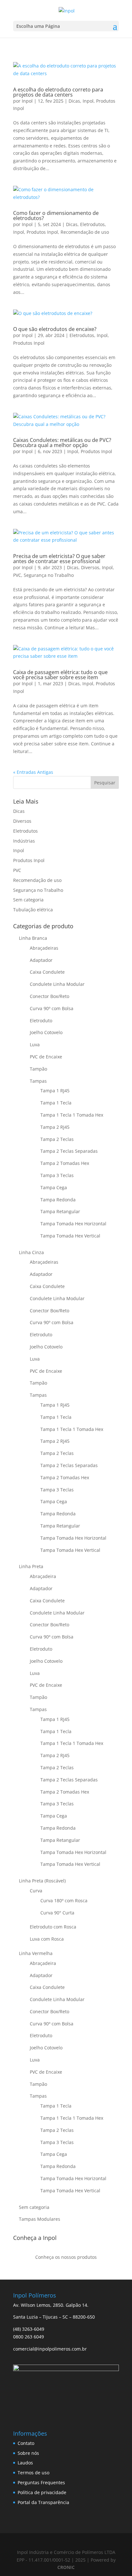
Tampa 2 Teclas (57, 1139)
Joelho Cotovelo (46, 1032)
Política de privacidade (42, 2492)
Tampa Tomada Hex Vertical (70, 1236)
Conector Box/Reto (50, 996)
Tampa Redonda (58, 1200)
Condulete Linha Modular (57, 984)
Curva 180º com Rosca (64, 1901)
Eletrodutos (92, 224)
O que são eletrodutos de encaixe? (55, 329)
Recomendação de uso (85, 232)
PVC (17, 575)
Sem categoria (28, 900)
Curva (36, 1891)
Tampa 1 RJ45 (55, 1091)
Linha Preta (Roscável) (42, 1881)
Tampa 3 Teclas (57, 1175)
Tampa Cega (54, 1187)
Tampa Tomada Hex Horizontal (73, 1224)
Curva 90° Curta (57, 1913)
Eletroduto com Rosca (53, 1927)
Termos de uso (33, 2473)
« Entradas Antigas (33, 772)
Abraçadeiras (44, 948)
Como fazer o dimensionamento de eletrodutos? (56, 216)
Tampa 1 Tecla (56, 1103)
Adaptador (41, 960)
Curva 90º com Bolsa (52, 1008)
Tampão (38, 1069)
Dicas (74, 101)
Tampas (38, 1081)
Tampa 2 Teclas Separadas (69, 1151)
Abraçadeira (43, 1576)
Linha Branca (33, 938)
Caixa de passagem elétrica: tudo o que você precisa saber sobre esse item (60, 675)
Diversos (90, 567)
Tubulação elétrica (33, 910)
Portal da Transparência (43, 2502)
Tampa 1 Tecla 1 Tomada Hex (72, 1115)
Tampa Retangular (60, 1211)
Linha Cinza (31, 1252)
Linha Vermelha (36, 1953)
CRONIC (66, 2567)
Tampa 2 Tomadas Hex (65, 1163)
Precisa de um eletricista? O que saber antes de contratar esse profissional (59, 559)
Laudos (25, 2463)
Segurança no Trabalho (49, 575)
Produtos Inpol (42, 232)
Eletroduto (41, 1021)
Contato (26, 2443)
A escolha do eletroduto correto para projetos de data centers (58, 92)
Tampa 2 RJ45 (55, 1127)
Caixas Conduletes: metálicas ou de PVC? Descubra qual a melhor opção (62, 443)
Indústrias (24, 841)
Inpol (27, 101)
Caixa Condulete (47, 972)
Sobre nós (28, 2453)
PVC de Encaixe (46, 1057)
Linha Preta (31, 1566)
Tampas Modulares (40, 2219)
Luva (35, 1045)
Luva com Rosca (47, 1939)
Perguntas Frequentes (41, 2482)
